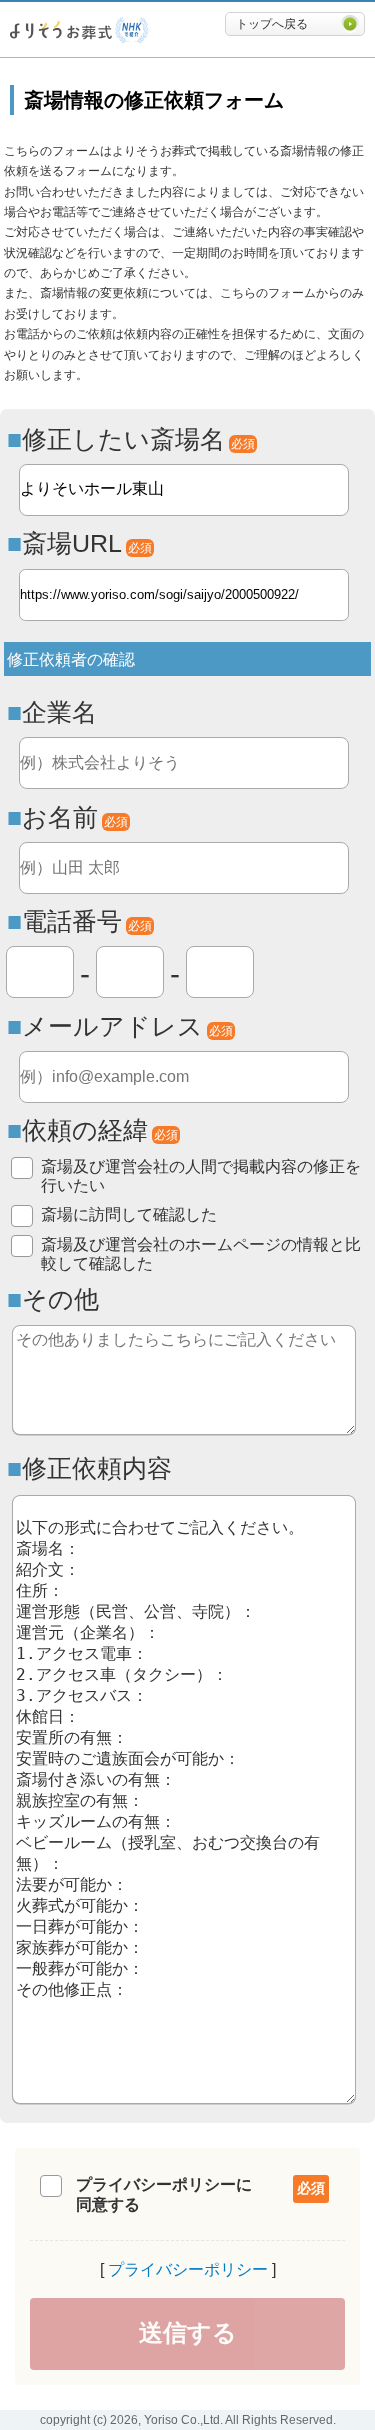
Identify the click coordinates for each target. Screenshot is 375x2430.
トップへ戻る (272, 24)
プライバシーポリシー (188, 2269)
